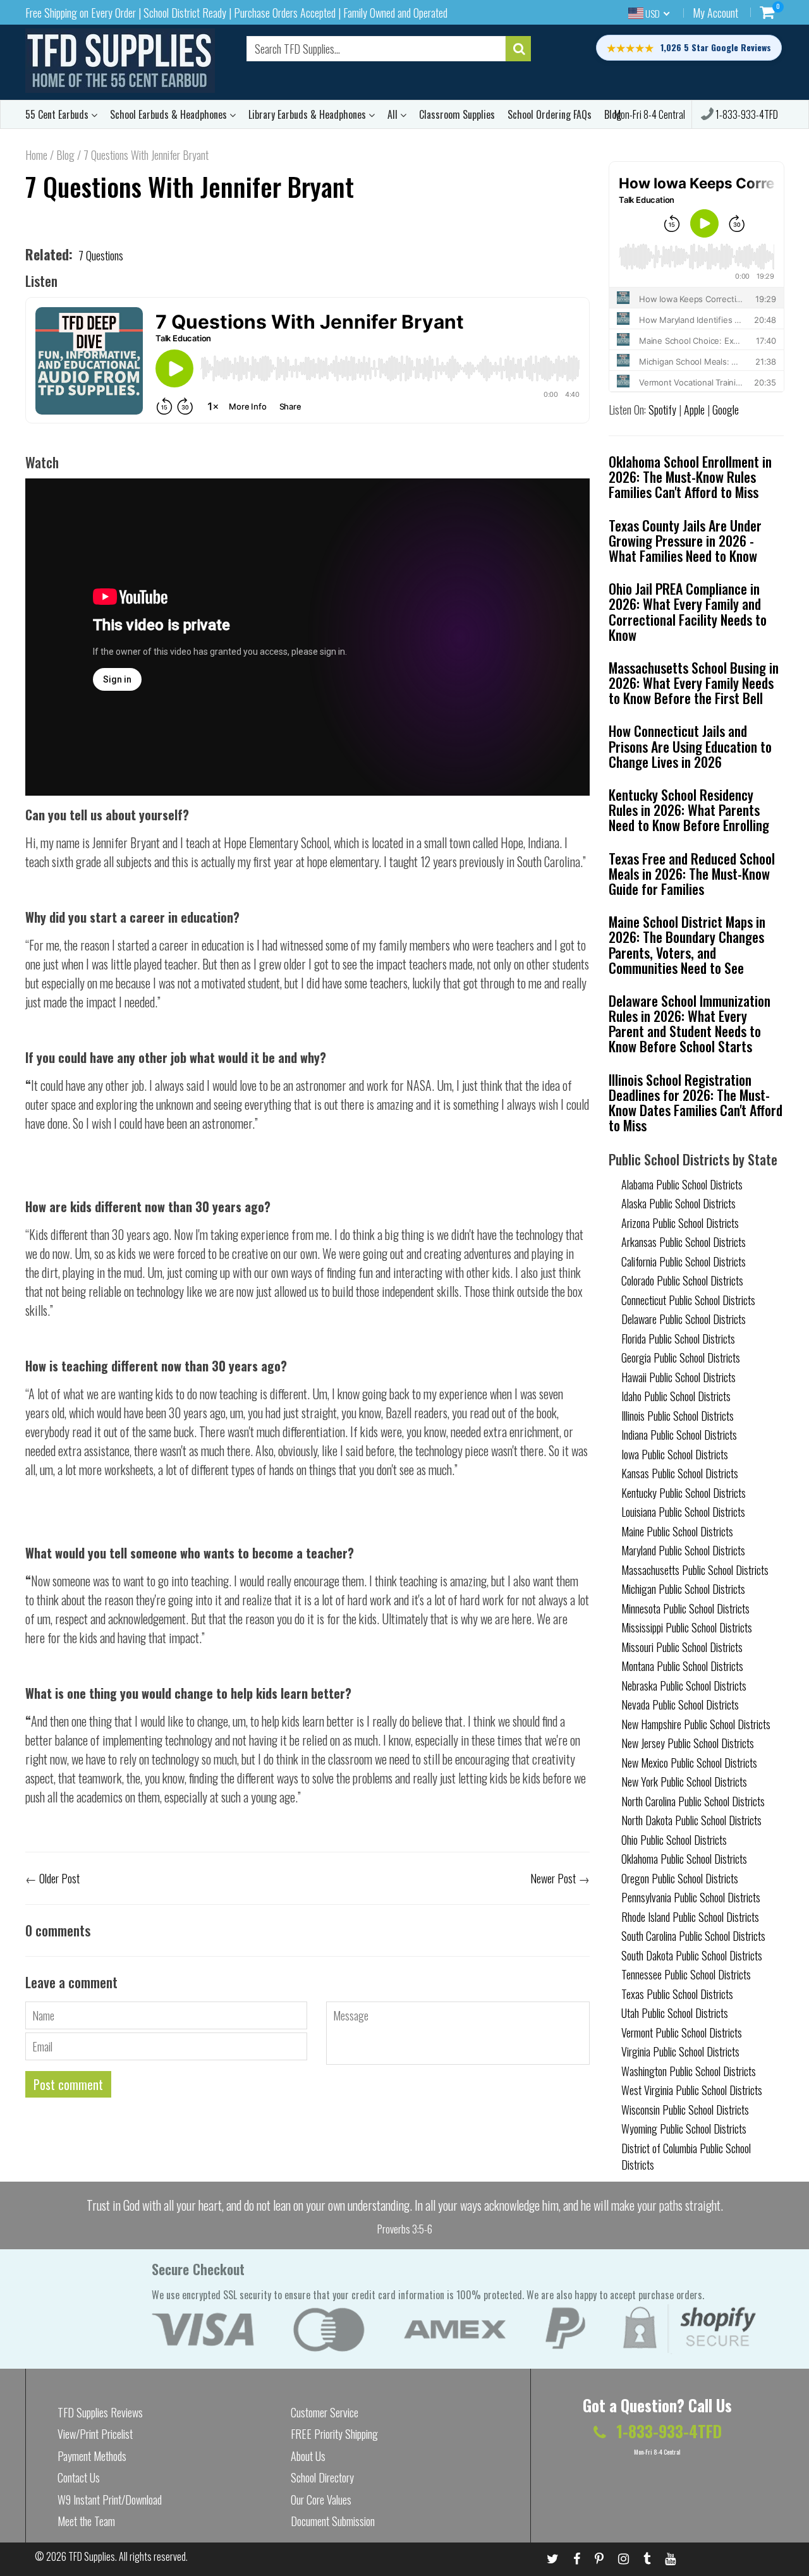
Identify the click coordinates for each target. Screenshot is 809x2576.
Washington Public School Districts (689, 2071)
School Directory (322, 2477)
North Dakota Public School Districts (691, 1820)
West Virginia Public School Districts (692, 2090)
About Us (308, 2456)
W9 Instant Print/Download (110, 2500)
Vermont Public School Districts (682, 2032)
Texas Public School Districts (677, 1994)
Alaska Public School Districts (678, 1203)
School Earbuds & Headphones (170, 114)
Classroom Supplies (457, 114)
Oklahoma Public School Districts (684, 1859)
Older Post (59, 1878)
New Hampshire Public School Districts (696, 1724)
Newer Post (553, 1878)
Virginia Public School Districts (680, 2051)
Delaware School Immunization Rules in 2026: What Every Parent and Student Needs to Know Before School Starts (690, 1024)
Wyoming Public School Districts (684, 2129)
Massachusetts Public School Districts (695, 1570)
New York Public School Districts (684, 1782)
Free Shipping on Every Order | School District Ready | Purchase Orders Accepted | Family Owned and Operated (236, 13)
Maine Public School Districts (677, 1531)
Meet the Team (86, 2521)
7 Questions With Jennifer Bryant (190, 186)
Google (726, 410)
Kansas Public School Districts (680, 1473)
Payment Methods (92, 2456)
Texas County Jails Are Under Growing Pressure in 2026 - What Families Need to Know (685, 540)
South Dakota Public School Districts (692, 1955)
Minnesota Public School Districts (685, 1608)
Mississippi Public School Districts (687, 1627)
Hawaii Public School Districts (678, 1377)
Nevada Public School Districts (680, 1704)
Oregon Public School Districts (680, 1878)
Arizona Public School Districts (680, 1223)
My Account (715, 13)
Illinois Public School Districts (678, 1416)
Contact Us (79, 2477)
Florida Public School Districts (678, 1339)
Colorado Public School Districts (682, 1280)
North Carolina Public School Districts (693, 1801)
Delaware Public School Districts (684, 1319)
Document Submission (333, 2521)
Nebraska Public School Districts (684, 1686)
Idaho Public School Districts (676, 1396)
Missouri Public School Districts (682, 1647)
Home (36, 155)
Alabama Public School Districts (682, 1184)
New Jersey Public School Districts (688, 1743)
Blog (65, 155)
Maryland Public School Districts (683, 1550)
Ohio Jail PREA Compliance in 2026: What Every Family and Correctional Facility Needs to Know (688, 611)
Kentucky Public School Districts (684, 1493)
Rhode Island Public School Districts (690, 1917)
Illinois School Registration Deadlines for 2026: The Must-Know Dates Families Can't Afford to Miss (696, 1103)
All (394, 114)
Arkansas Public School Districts (684, 1242)
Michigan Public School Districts (683, 1589)
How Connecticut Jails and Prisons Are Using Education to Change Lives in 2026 (690, 746)
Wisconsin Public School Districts (685, 2110)
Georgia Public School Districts (681, 1358)
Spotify (662, 410)
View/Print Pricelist (95, 2434)
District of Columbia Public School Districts (686, 2156)
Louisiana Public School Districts (683, 1512)
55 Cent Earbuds (58, 114)
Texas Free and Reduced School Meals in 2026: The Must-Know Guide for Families (692, 873)
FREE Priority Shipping (334, 2434)
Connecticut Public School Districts (688, 1300)
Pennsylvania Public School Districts (691, 1897)
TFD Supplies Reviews (100, 2412)
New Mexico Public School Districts (689, 1763)
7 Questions (101, 255)
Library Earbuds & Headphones (308, 114)
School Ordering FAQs (550, 114)
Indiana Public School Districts (679, 1435)
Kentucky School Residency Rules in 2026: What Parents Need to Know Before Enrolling (689, 810)
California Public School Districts (684, 1261)
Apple (694, 410)
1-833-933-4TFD (746, 114)
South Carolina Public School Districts (693, 1936)
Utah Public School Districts (675, 2013)
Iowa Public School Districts (675, 1454)
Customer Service (325, 2412)
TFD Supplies (92, 2556)
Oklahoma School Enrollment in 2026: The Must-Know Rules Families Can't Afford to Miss (690, 477)
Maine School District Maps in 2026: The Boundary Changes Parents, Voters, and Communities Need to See (687, 945)
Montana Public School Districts (682, 1666)
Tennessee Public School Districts (686, 1974)
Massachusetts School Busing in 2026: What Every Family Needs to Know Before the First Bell (694, 683)
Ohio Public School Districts (674, 1840)
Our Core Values (321, 2500)
